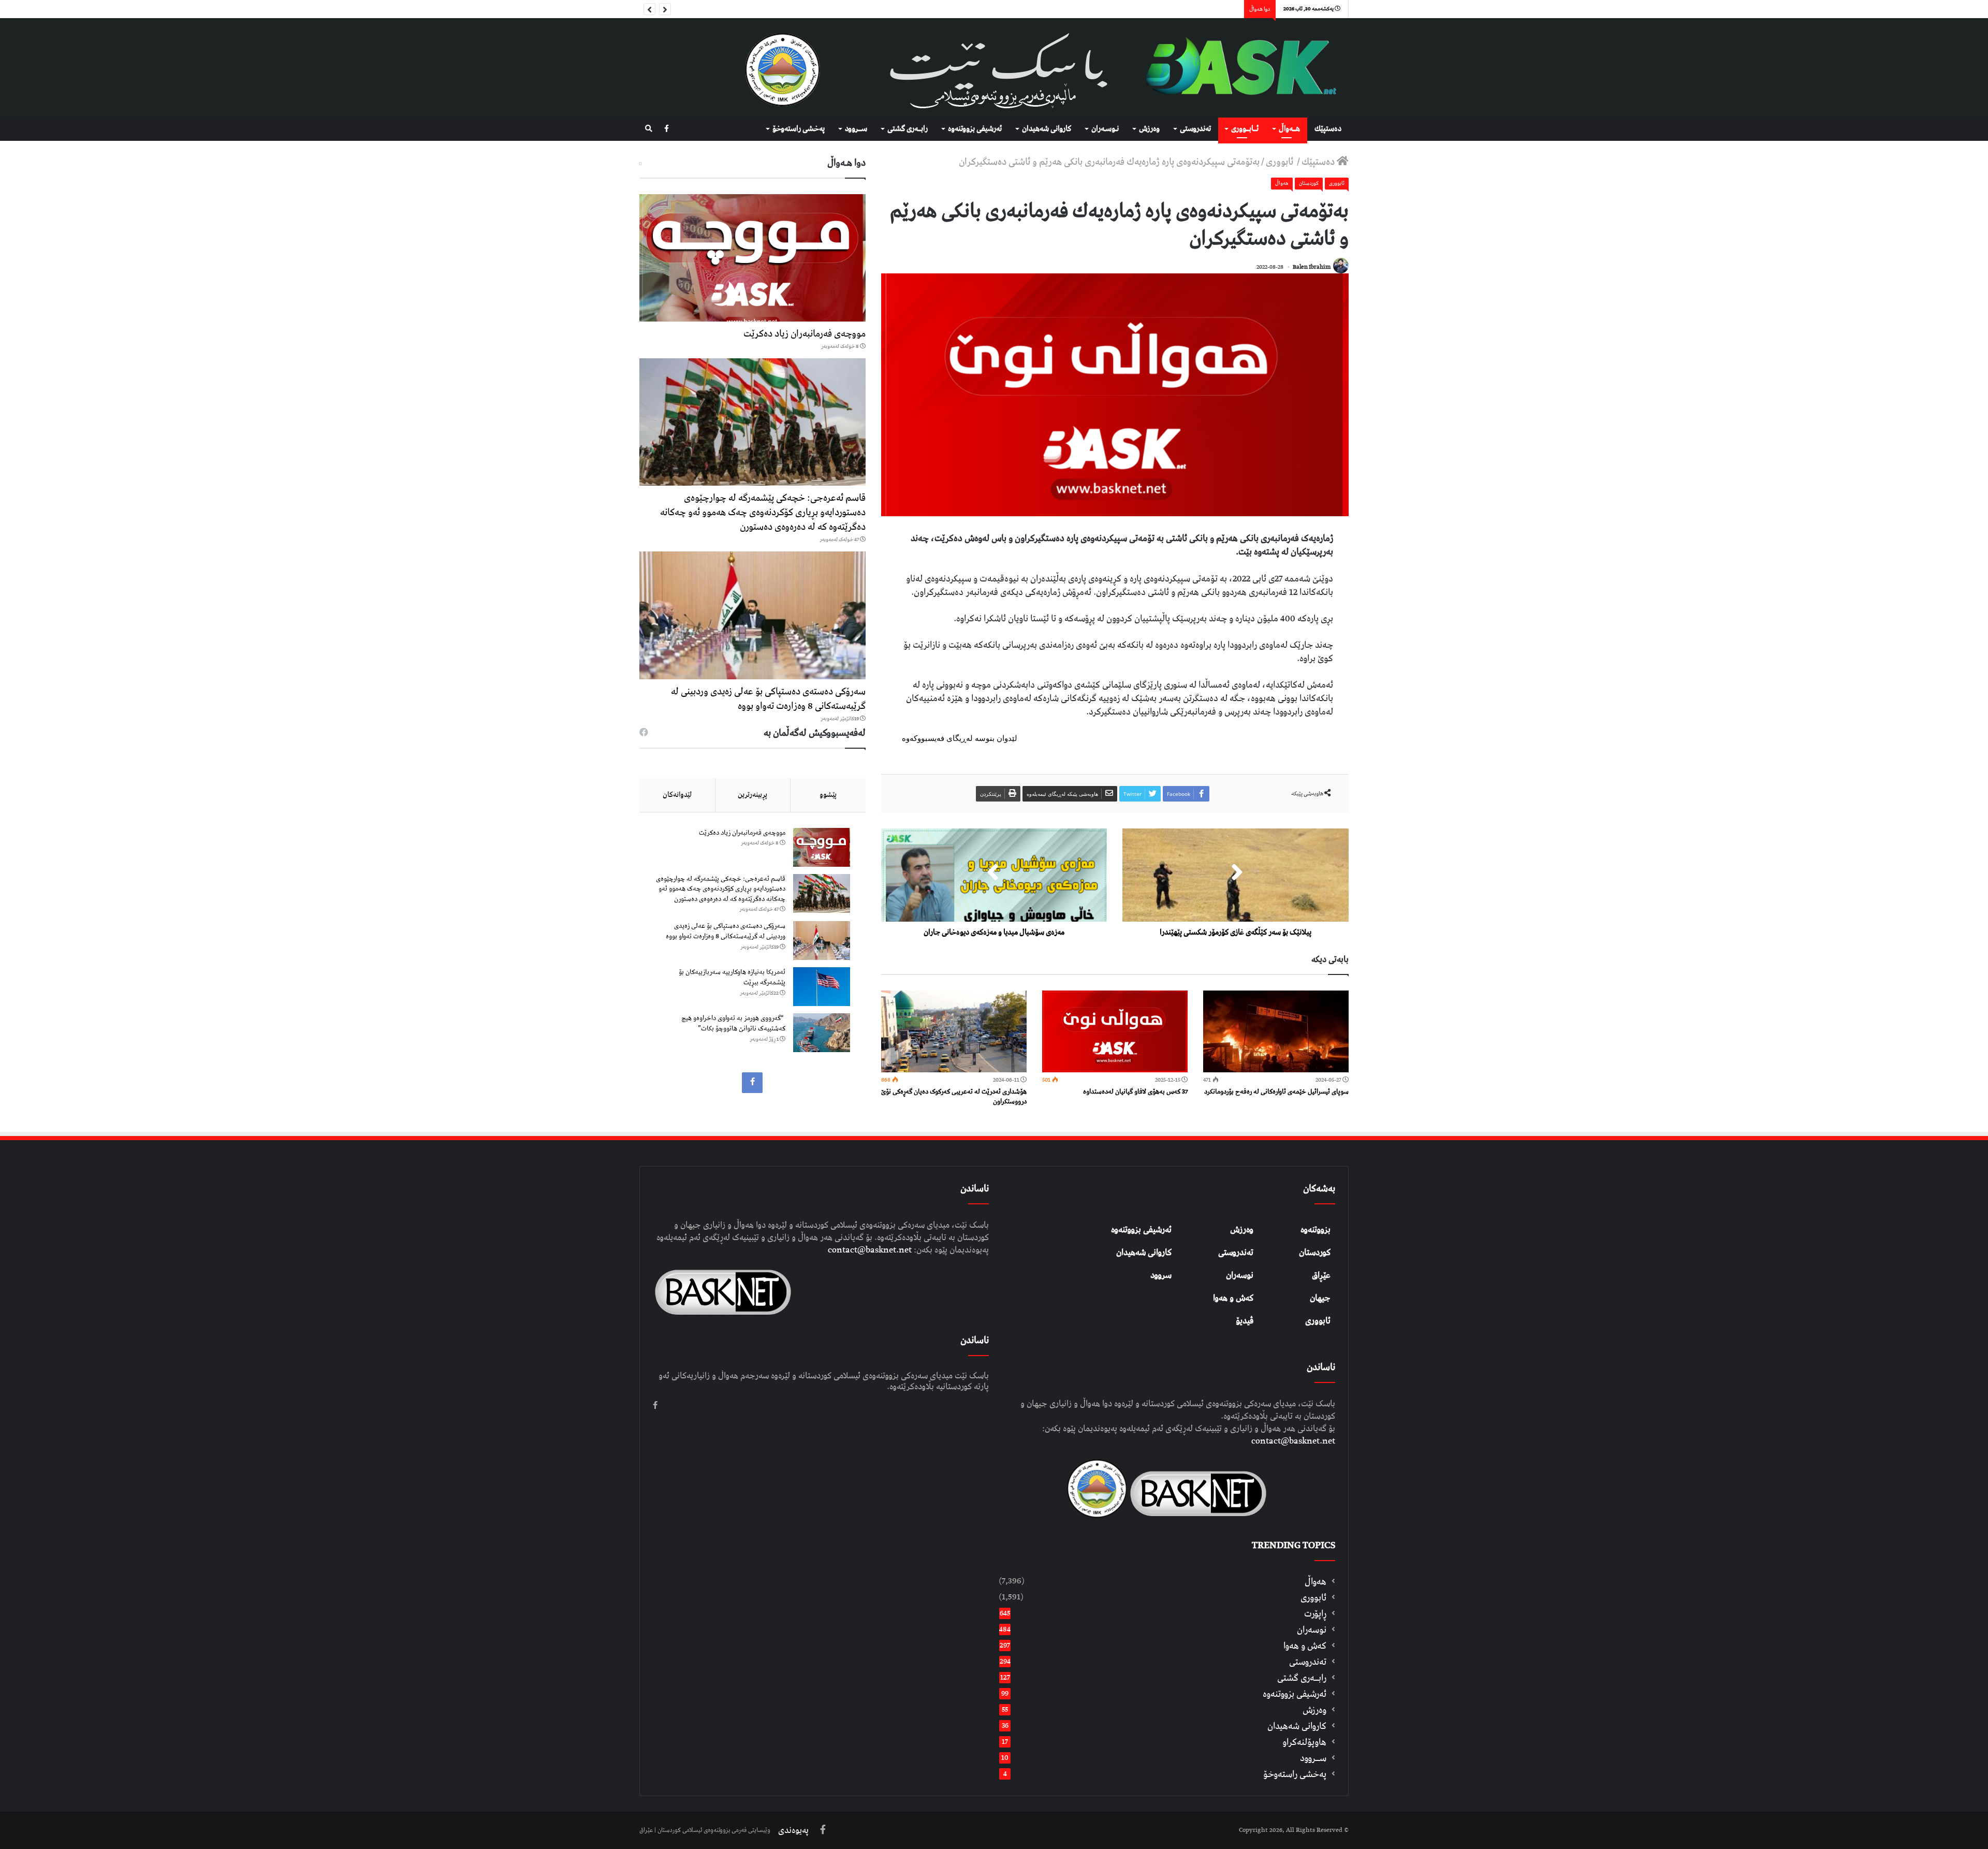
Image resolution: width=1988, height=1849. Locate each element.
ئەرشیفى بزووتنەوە (975, 129)
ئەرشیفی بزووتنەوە (1141, 1230)
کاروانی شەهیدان (1144, 1253)
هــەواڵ (1289, 129)
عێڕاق (1321, 1275)
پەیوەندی (793, 1830)
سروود (1161, 1275)
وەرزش (1149, 129)
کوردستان (1315, 1253)
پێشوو (828, 795)
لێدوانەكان (677, 795)
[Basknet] (1236, 68)
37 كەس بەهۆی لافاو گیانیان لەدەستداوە (1135, 1092)
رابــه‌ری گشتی (908, 129)
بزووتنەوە (1315, 1230)
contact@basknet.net (1293, 1441)
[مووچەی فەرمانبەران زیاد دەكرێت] (752, 258)
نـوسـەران (1105, 129)
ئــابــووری (1245, 129)
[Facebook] (667, 129)
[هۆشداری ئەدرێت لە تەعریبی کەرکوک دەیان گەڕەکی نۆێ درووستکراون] (954, 1032)
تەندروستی (1195, 129)
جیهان (1320, 1298)
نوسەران (1240, 1275)
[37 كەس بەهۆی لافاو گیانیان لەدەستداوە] (1115, 1032)
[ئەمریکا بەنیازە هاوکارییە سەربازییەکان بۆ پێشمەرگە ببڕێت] (822, 987)
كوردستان (1309, 183)
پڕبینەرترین (752, 795)
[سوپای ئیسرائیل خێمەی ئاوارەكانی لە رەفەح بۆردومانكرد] (1276, 1032)
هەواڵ (1282, 183)
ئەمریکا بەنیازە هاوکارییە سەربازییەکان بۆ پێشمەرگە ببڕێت (732, 977)
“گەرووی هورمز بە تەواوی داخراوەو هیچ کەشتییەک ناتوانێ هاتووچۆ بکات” (733, 1023)
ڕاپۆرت (1315, 1614)
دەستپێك (1328, 129)
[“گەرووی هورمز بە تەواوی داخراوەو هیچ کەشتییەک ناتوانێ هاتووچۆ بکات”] (822, 1033)
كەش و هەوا (1305, 1646)
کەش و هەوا (1233, 1298)
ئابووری (1281, 162)
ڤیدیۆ (1245, 1321)
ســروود (856, 129)
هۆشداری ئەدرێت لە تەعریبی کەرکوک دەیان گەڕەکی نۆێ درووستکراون (954, 1097)
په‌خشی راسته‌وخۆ (799, 129)
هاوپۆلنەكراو (1304, 1742)
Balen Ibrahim (1312, 267)
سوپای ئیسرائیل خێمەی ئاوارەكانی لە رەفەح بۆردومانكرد (1276, 1092)
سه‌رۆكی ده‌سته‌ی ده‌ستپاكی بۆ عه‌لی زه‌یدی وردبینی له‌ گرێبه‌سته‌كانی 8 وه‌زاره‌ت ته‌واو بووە (768, 699)
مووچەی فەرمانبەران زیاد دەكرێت (805, 334)
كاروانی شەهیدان (1047, 129)
